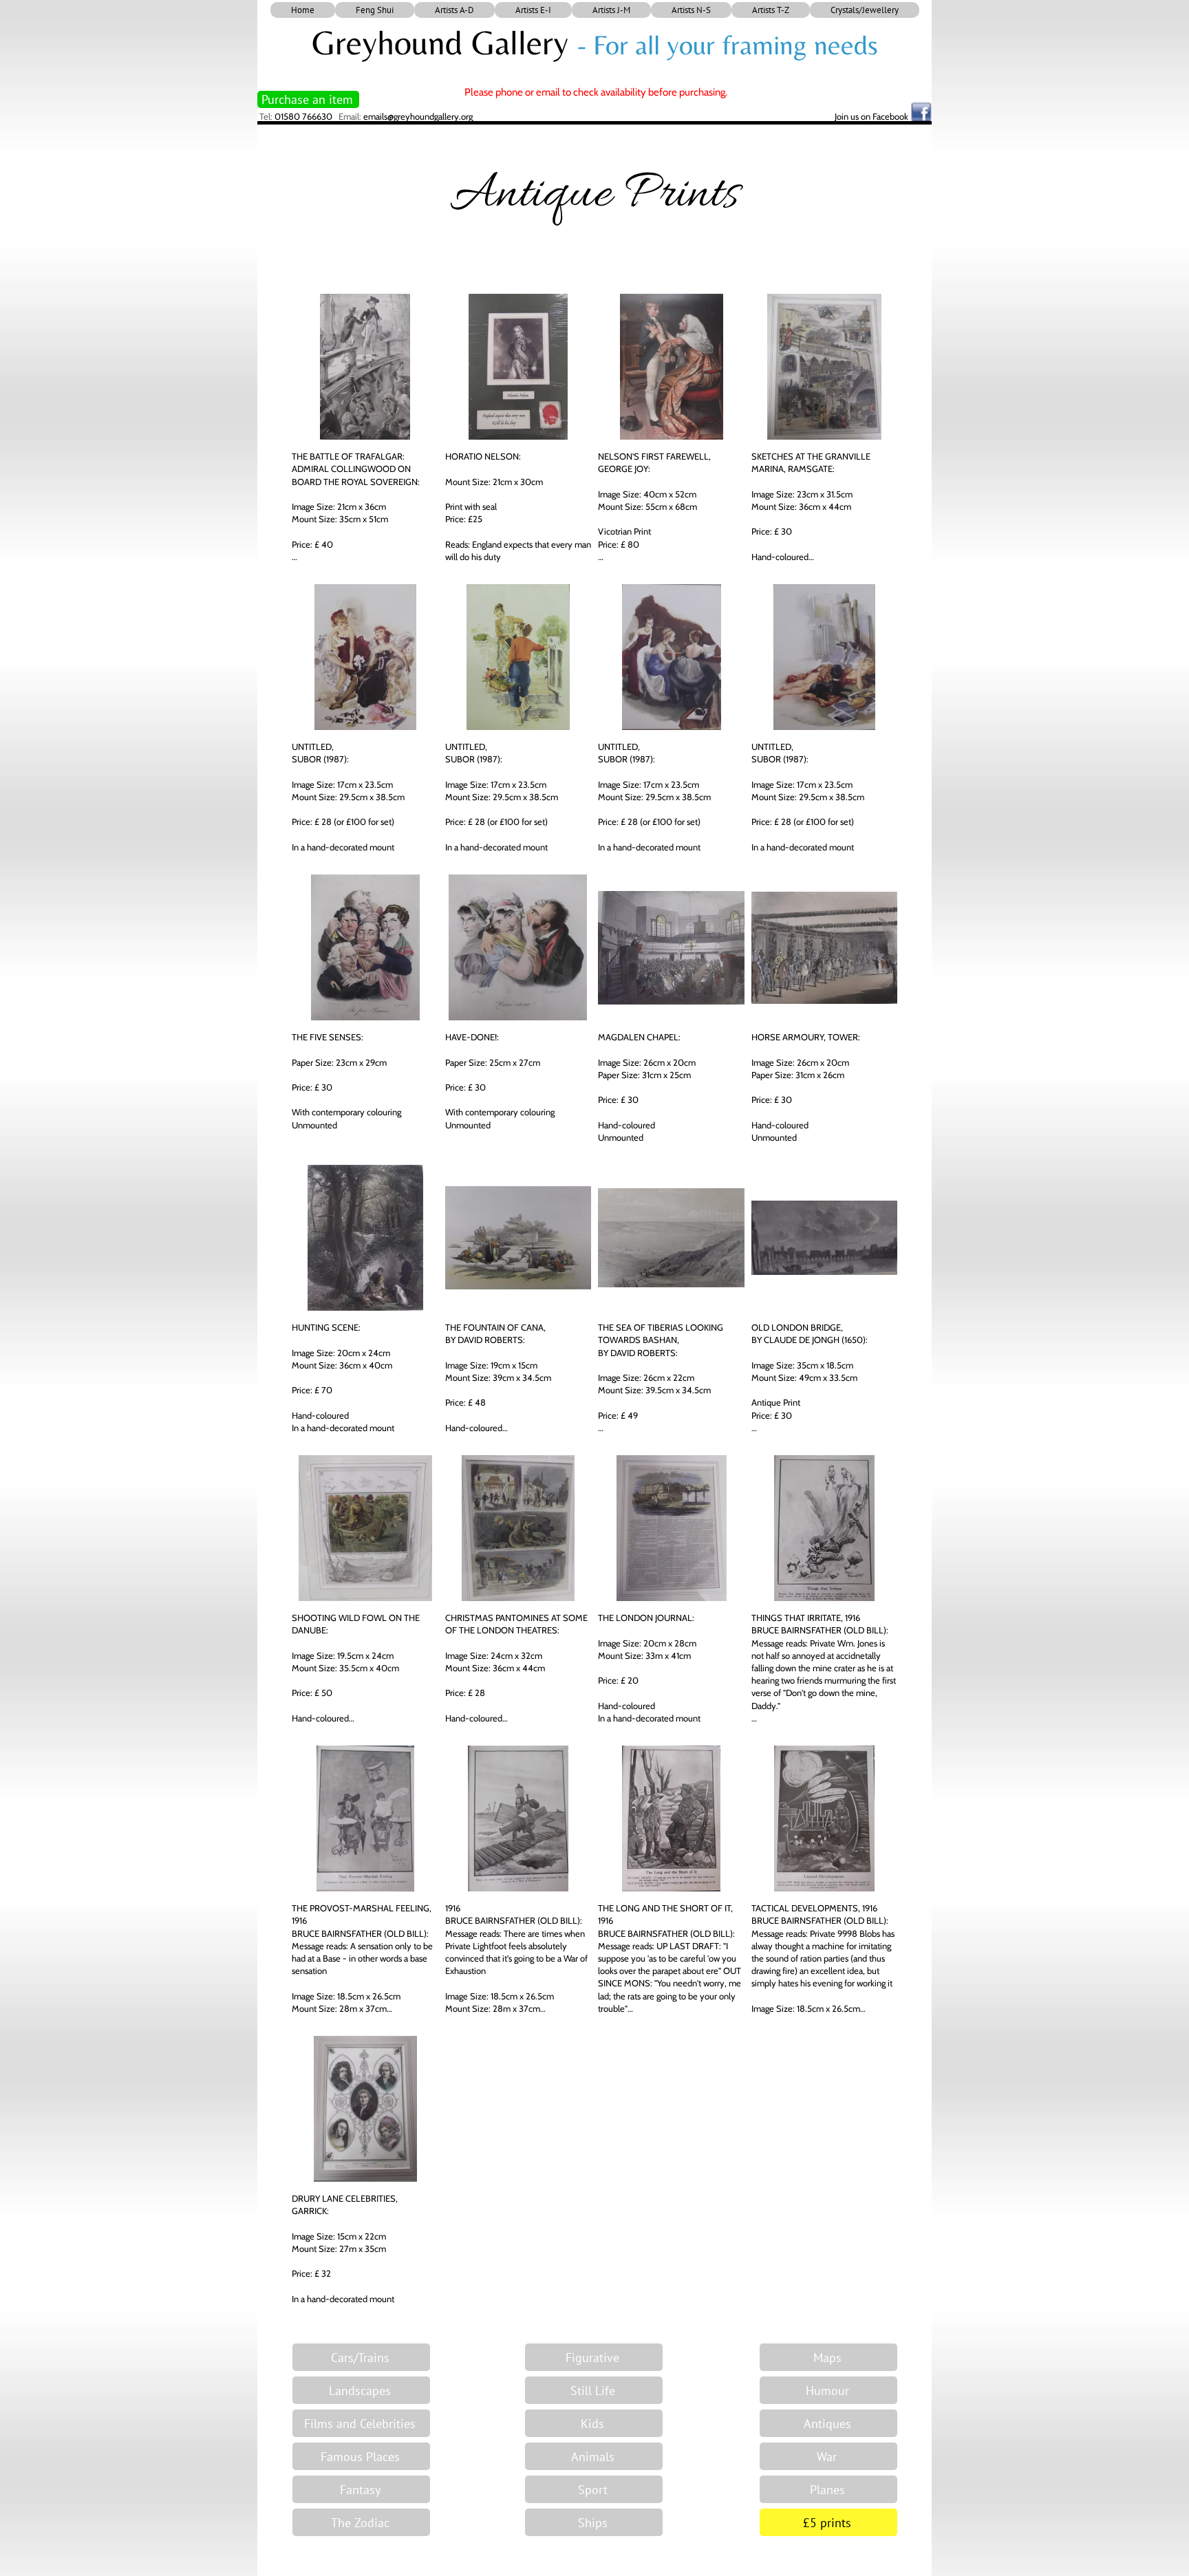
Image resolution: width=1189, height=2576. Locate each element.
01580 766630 (303, 116)
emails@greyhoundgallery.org (418, 116)
